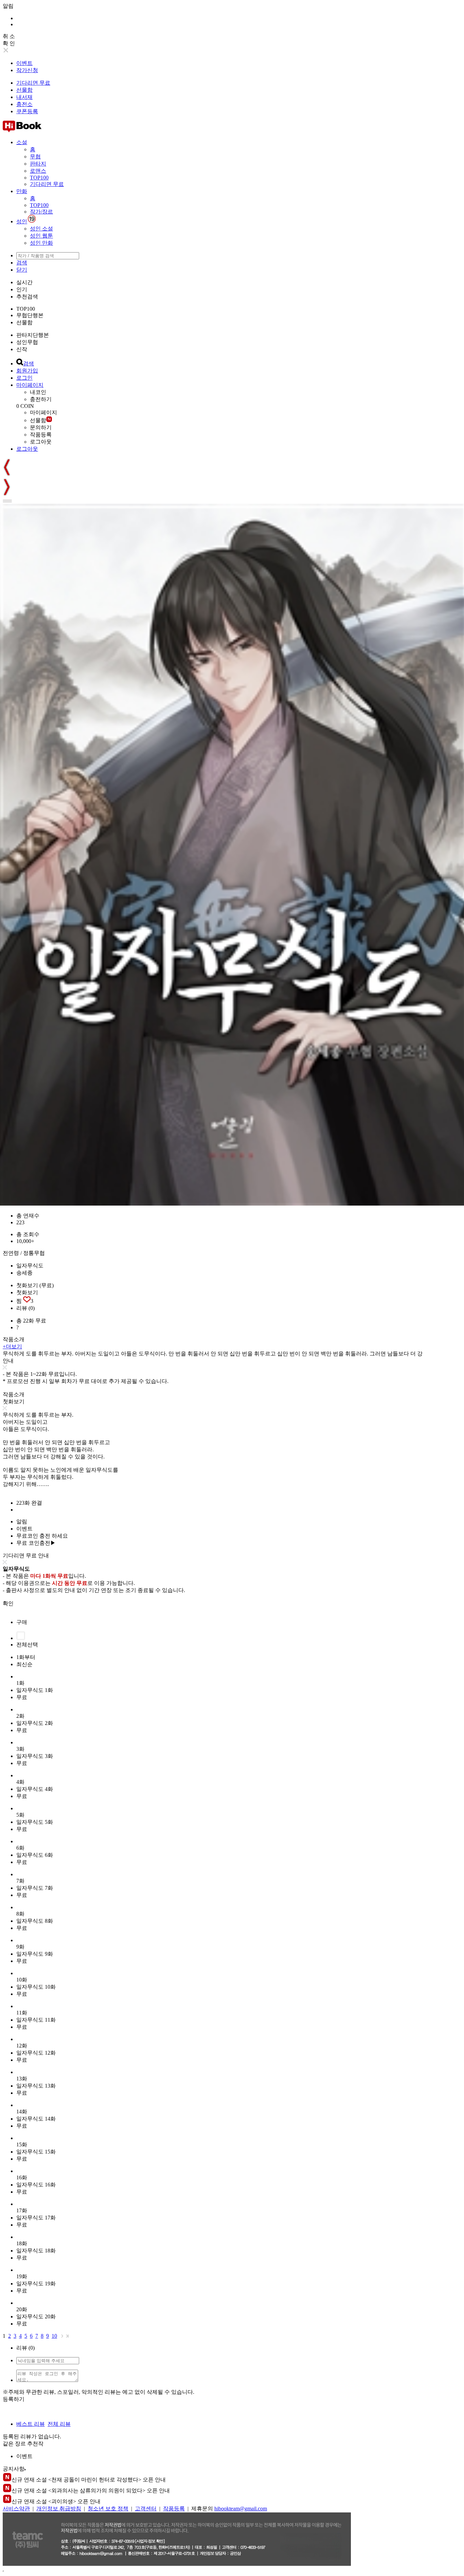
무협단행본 (30, 315)
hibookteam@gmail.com (241, 2509)
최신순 (24, 1664)
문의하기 (41, 427)
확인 (8, 1603)
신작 (22, 349)
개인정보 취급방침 (59, 2509)
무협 (35, 157)
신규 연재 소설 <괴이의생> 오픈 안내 (56, 2501)
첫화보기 (27, 1292)
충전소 (24, 104)
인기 (22, 289)
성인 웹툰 (41, 236)
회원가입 (27, 371)
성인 (22, 221)
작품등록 (41, 435)
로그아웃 (41, 442)
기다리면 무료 (33, 83)
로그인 (24, 378)
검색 (22, 263)
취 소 (9, 36)
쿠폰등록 (27, 111)
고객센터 (146, 2509)
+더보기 (12, 1346)
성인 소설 (41, 229)
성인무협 (27, 342)
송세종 (24, 1273)
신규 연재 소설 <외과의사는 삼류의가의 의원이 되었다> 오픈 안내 (91, 2491)
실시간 (24, 282)
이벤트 (24, 63)
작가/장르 (41, 212)
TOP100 (39, 178)
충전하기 (41, 399)
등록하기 (14, 2399)
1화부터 (26, 1657)
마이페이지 (30, 385)
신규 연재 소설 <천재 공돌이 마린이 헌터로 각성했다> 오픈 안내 (89, 2480)
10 (54, 2336)
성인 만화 (41, 243)
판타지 (38, 164)
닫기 (22, 270)
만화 (22, 191)
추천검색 (27, 297)
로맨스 (38, 171)
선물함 (24, 90)
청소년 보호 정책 (108, 2509)
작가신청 (27, 70)
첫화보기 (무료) (35, 1285)
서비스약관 (16, 2509)
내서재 (24, 97)
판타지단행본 (33, 335)
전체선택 (27, 1645)
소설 (22, 142)
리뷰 (25, 1308)
